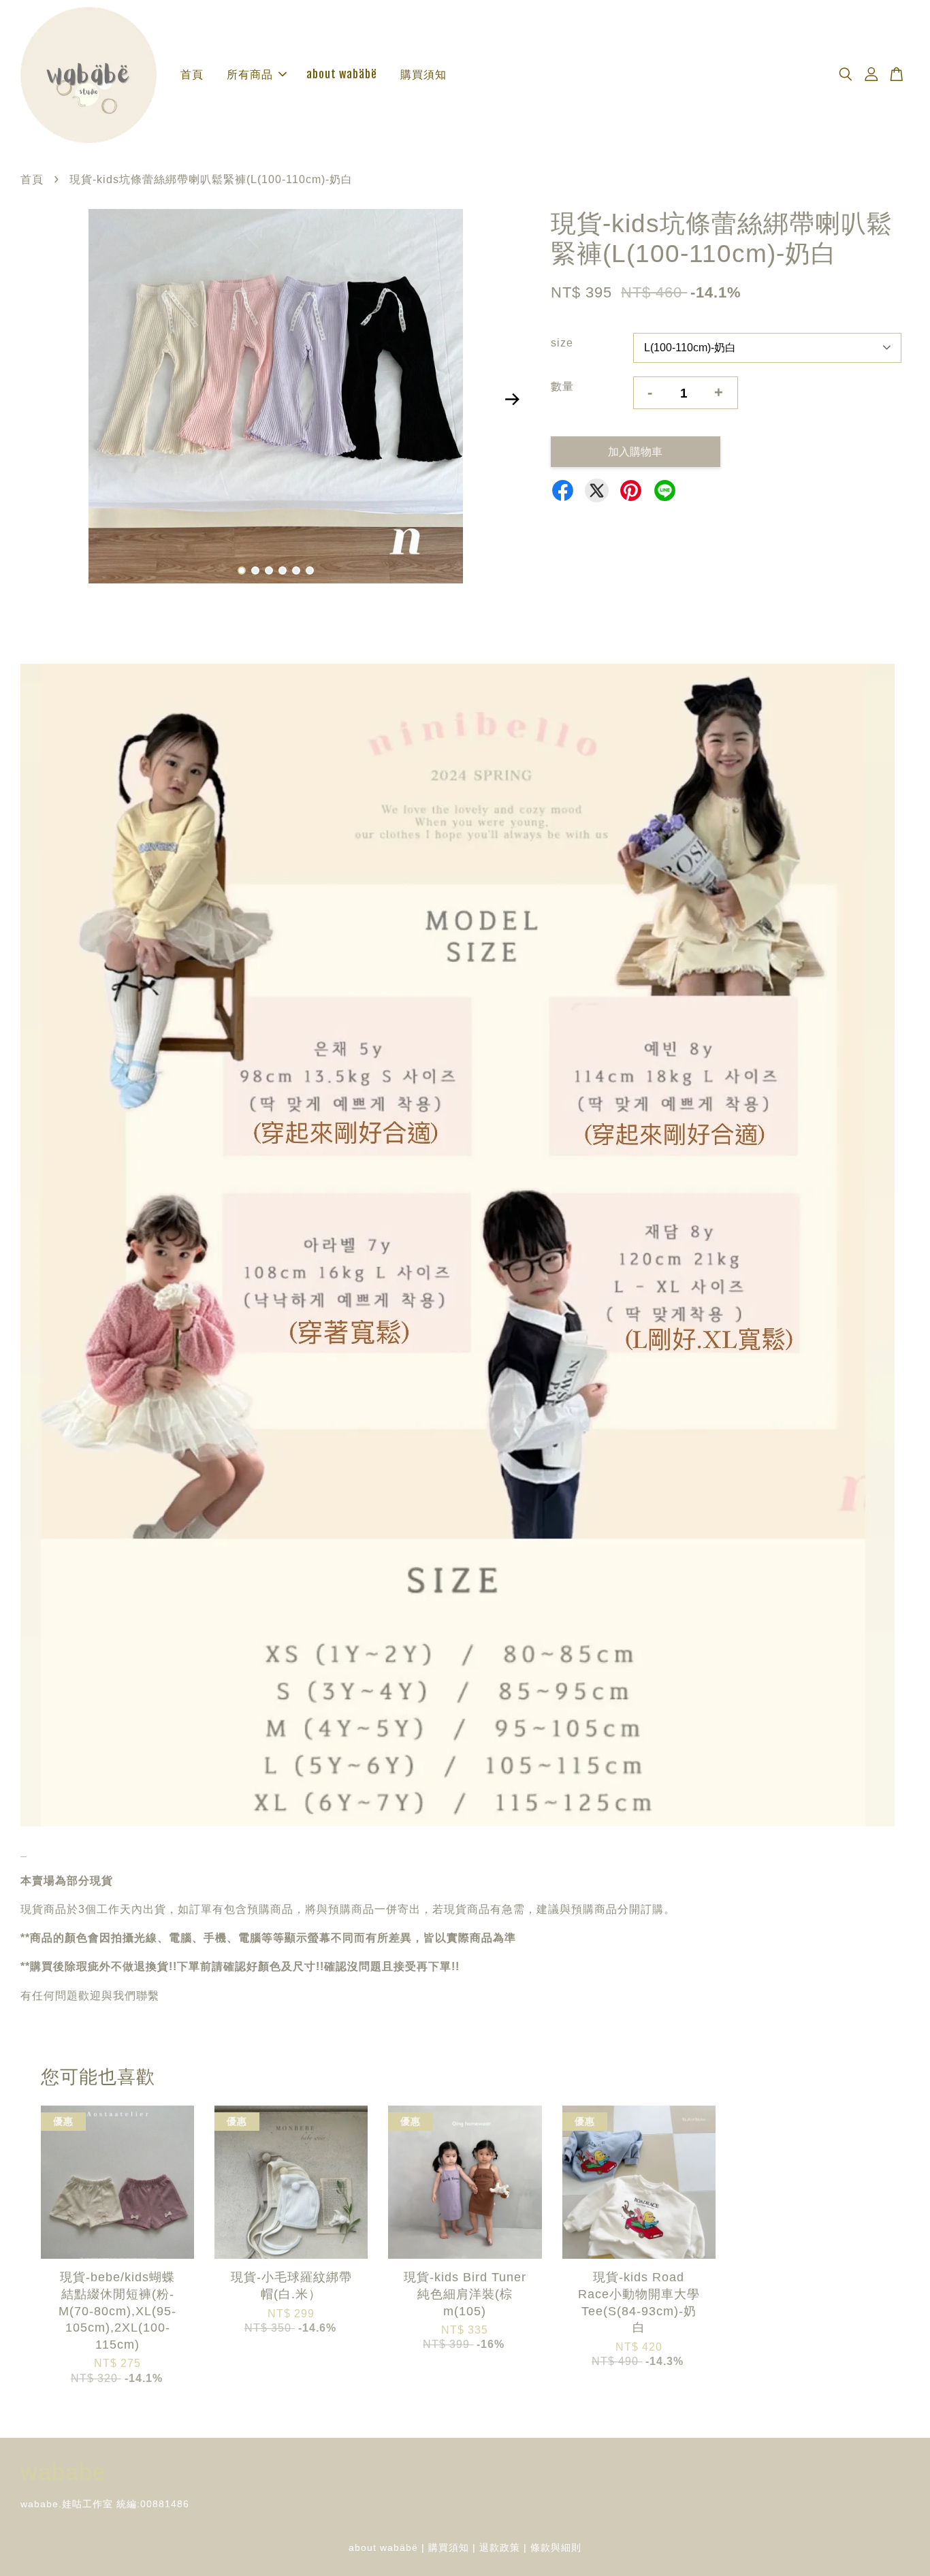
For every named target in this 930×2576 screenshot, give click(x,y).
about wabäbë (342, 74)
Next (512, 399)
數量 (562, 386)
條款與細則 (556, 2548)
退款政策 (500, 2548)
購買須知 (423, 74)
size (562, 343)
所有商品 (250, 74)
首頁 (192, 74)
